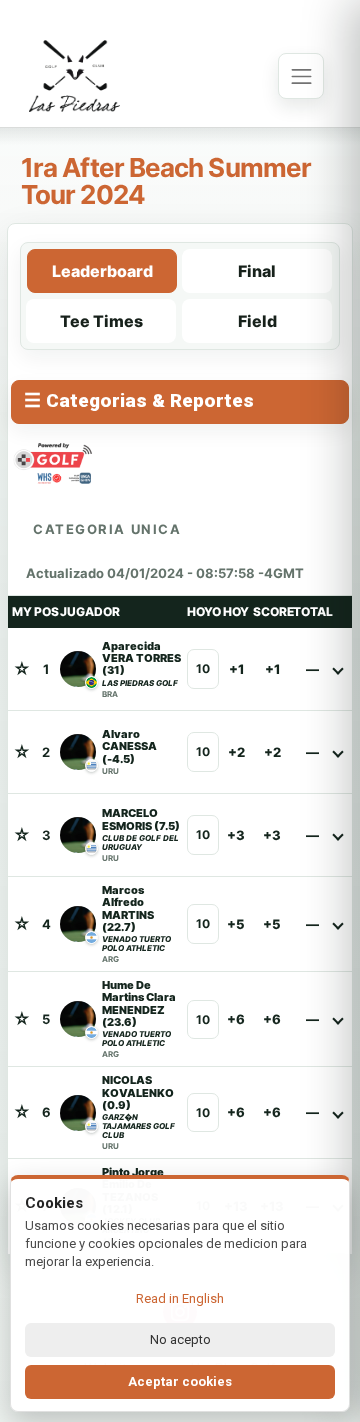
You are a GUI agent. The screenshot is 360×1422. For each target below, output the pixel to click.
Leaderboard (102, 271)
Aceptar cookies (180, 1381)
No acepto (180, 1339)
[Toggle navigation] (301, 76)
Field (257, 321)
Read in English (180, 1298)
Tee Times (101, 321)
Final (257, 271)
